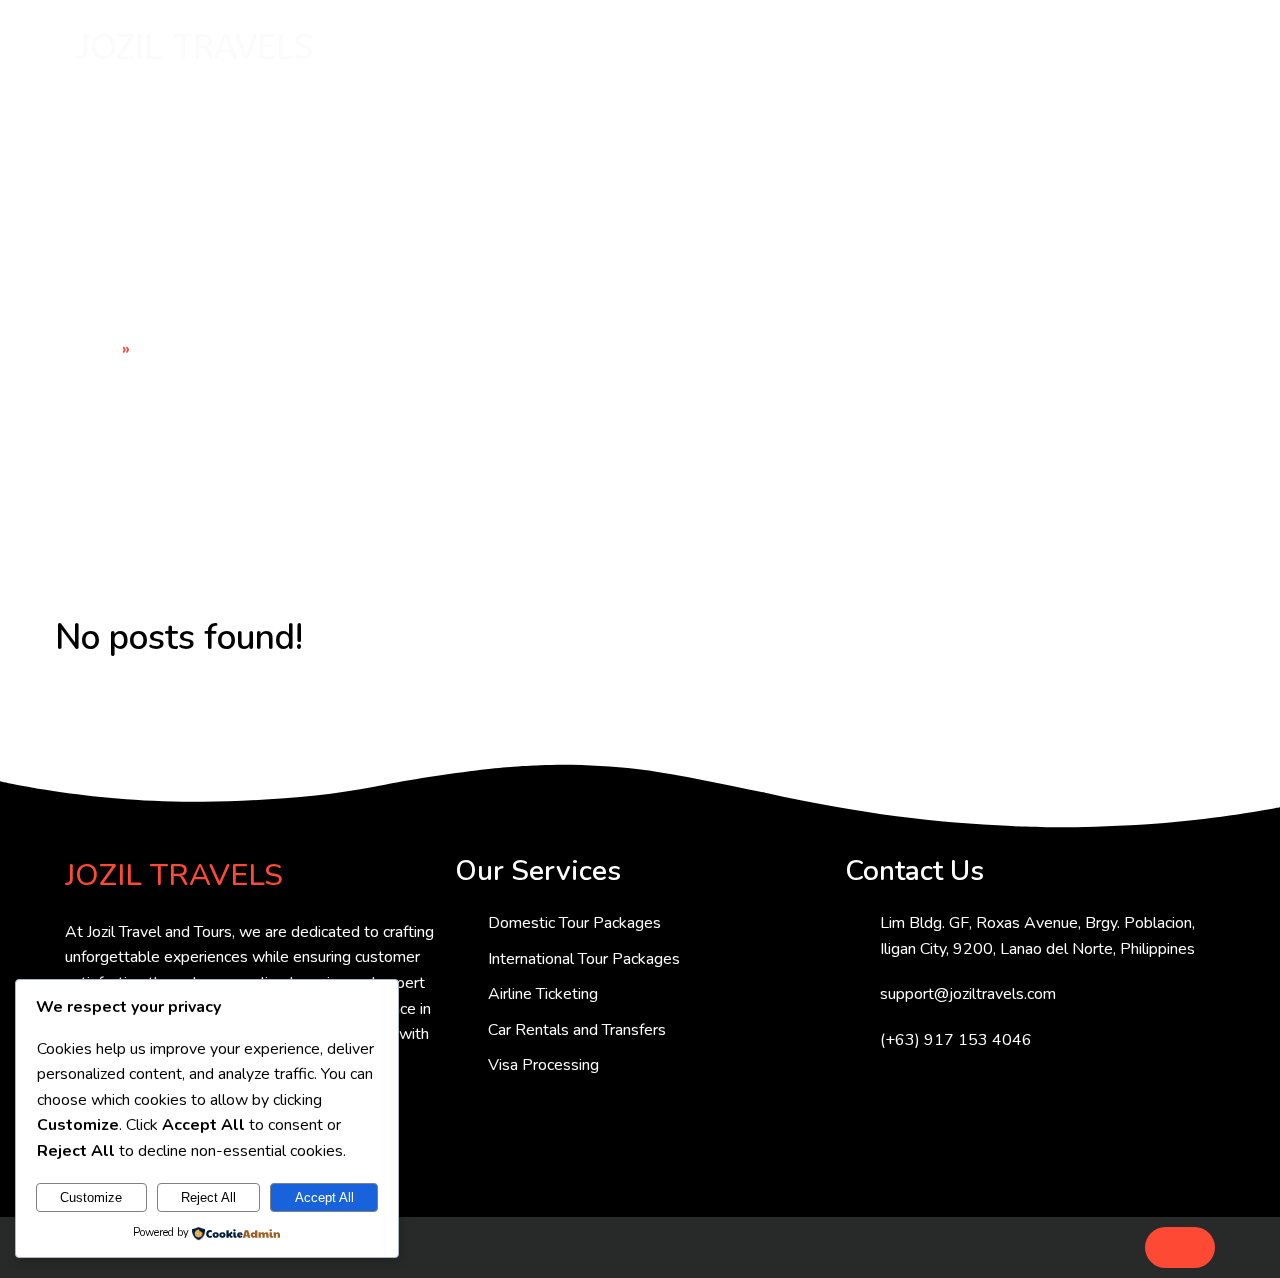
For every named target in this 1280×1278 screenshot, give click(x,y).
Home (96, 349)
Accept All (324, 1197)
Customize (91, 1197)
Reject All (208, 1197)
